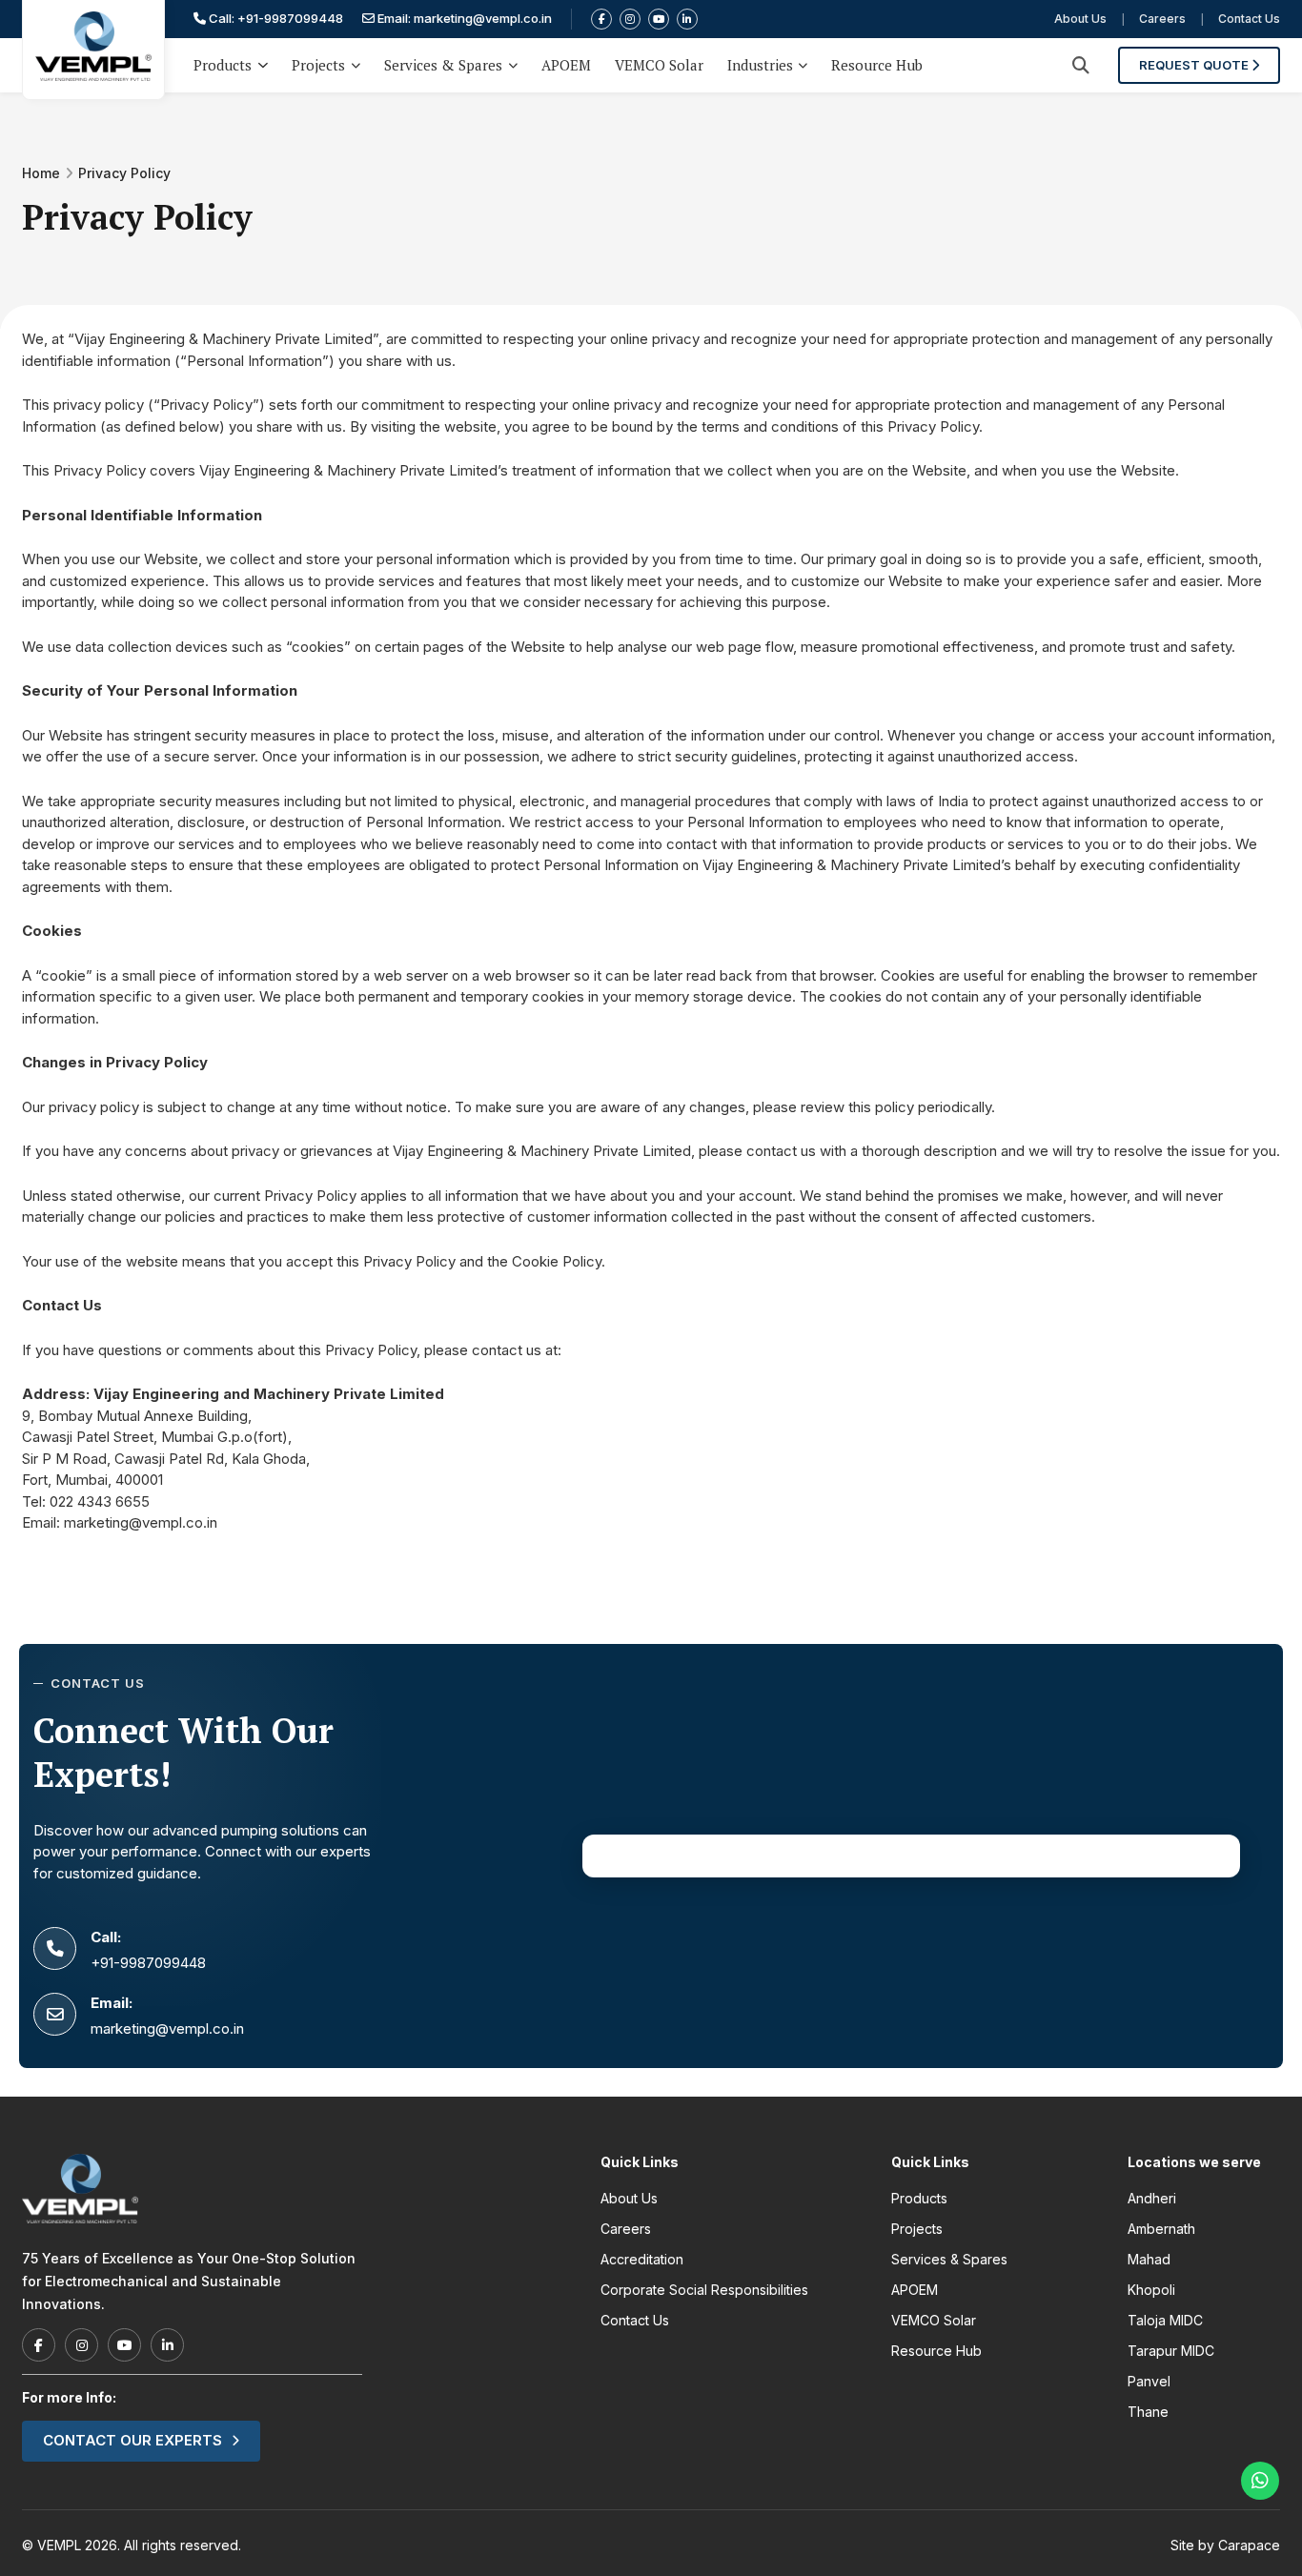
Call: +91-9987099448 (275, 18)
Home (41, 173)
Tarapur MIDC (1171, 2351)
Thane (1148, 2412)
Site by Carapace (1225, 2545)
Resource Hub (877, 65)
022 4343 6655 (100, 1501)
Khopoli (1151, 2290)
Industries (760, 65)
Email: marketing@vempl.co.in (463, 18)
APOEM (566, 65)
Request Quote (1195, 65)
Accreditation (642, 2259)
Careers (1162, 19)
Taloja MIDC (1165, 2320)
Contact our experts (132, 2440)
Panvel (1149, 2381)
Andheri (1152, 2198)
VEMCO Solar (659, 65)
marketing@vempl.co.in (141, 1522)
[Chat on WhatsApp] (1260, 2481)
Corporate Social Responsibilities (704, 2290)
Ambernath (1161, 2229)
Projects (318, 65)
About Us (1080, 19)
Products (223, 65)
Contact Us (1249, 19)
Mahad (1149, 2259)
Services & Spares (443, 65)
